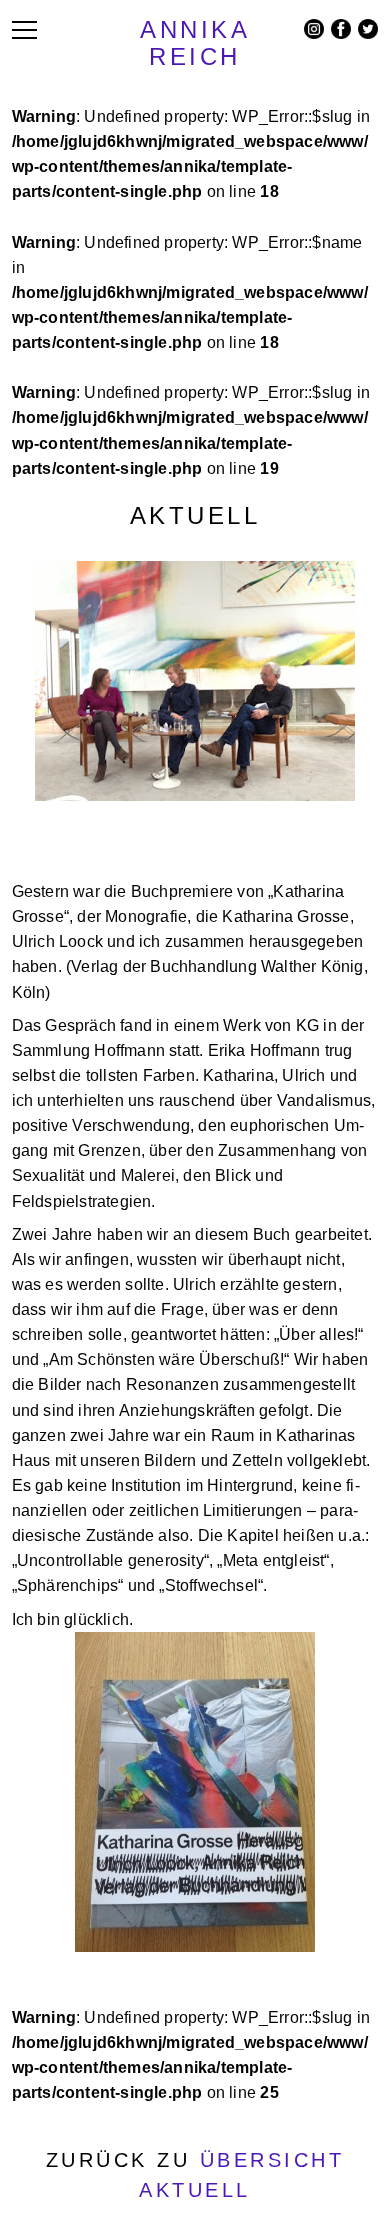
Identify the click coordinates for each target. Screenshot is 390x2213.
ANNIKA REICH (195, 43)
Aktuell (195, 515)
